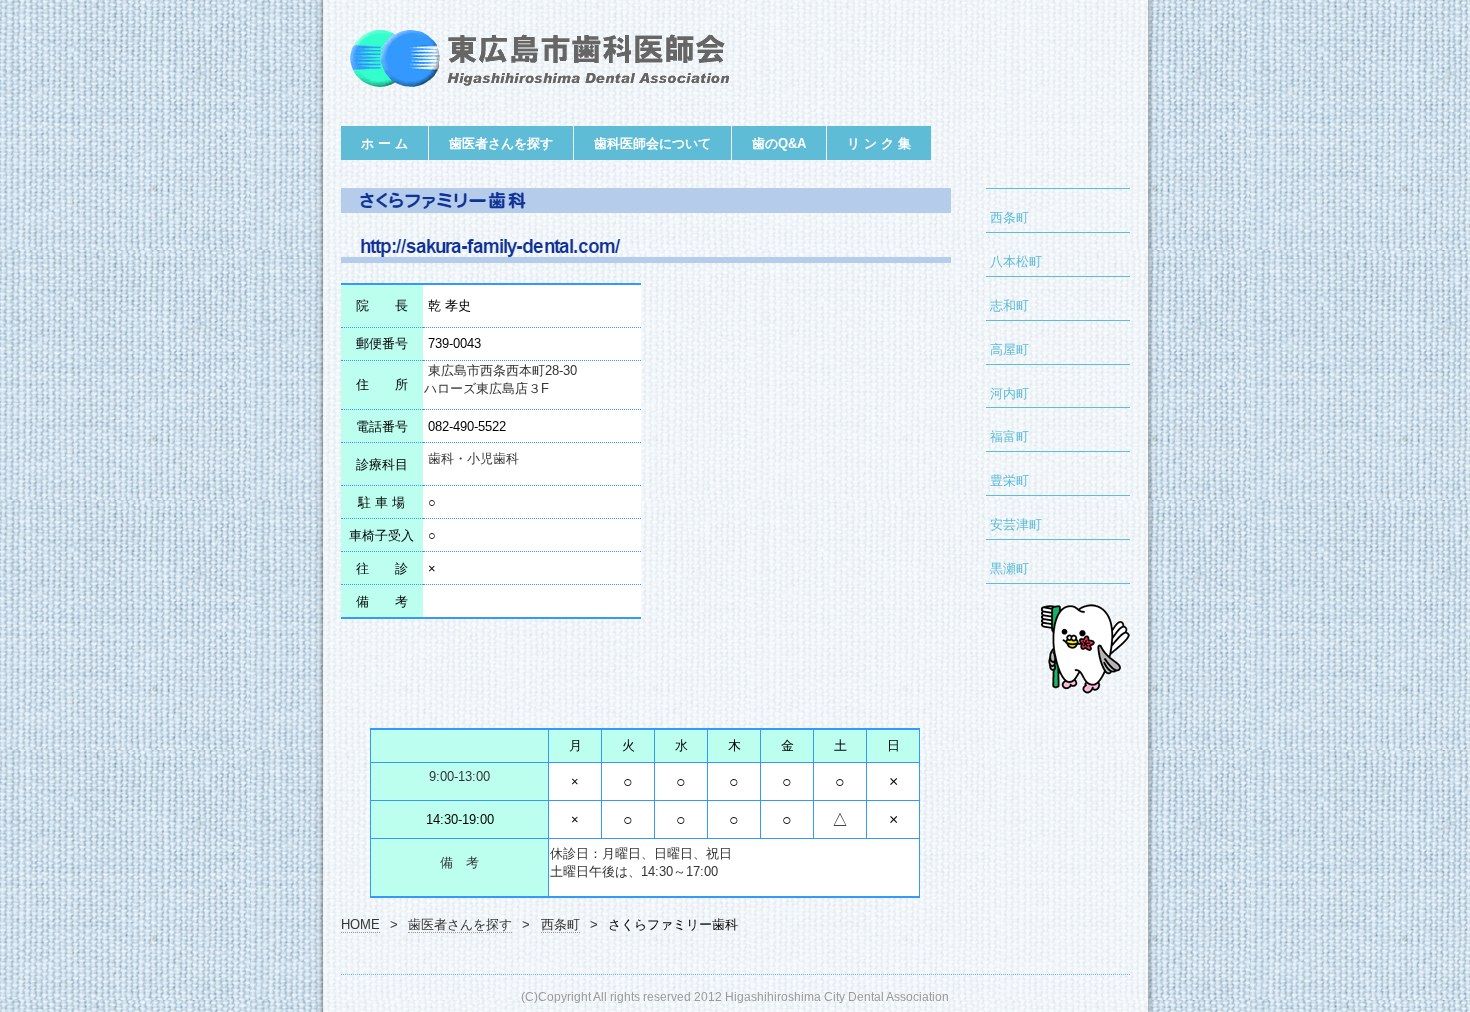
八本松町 (1016, 262)
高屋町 (1009, 350)
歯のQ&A (779, 144)
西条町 (1009, 218)
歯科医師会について (652, 144)
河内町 (1009, 394)
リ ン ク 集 (879, 144)
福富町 (1009, 437)
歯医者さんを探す (501, 144)
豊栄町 (1009, 481)
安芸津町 (1016, 525)
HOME (360, 925)
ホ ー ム (384, 144)
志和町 (1009, 306)
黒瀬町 (1009, 569)
